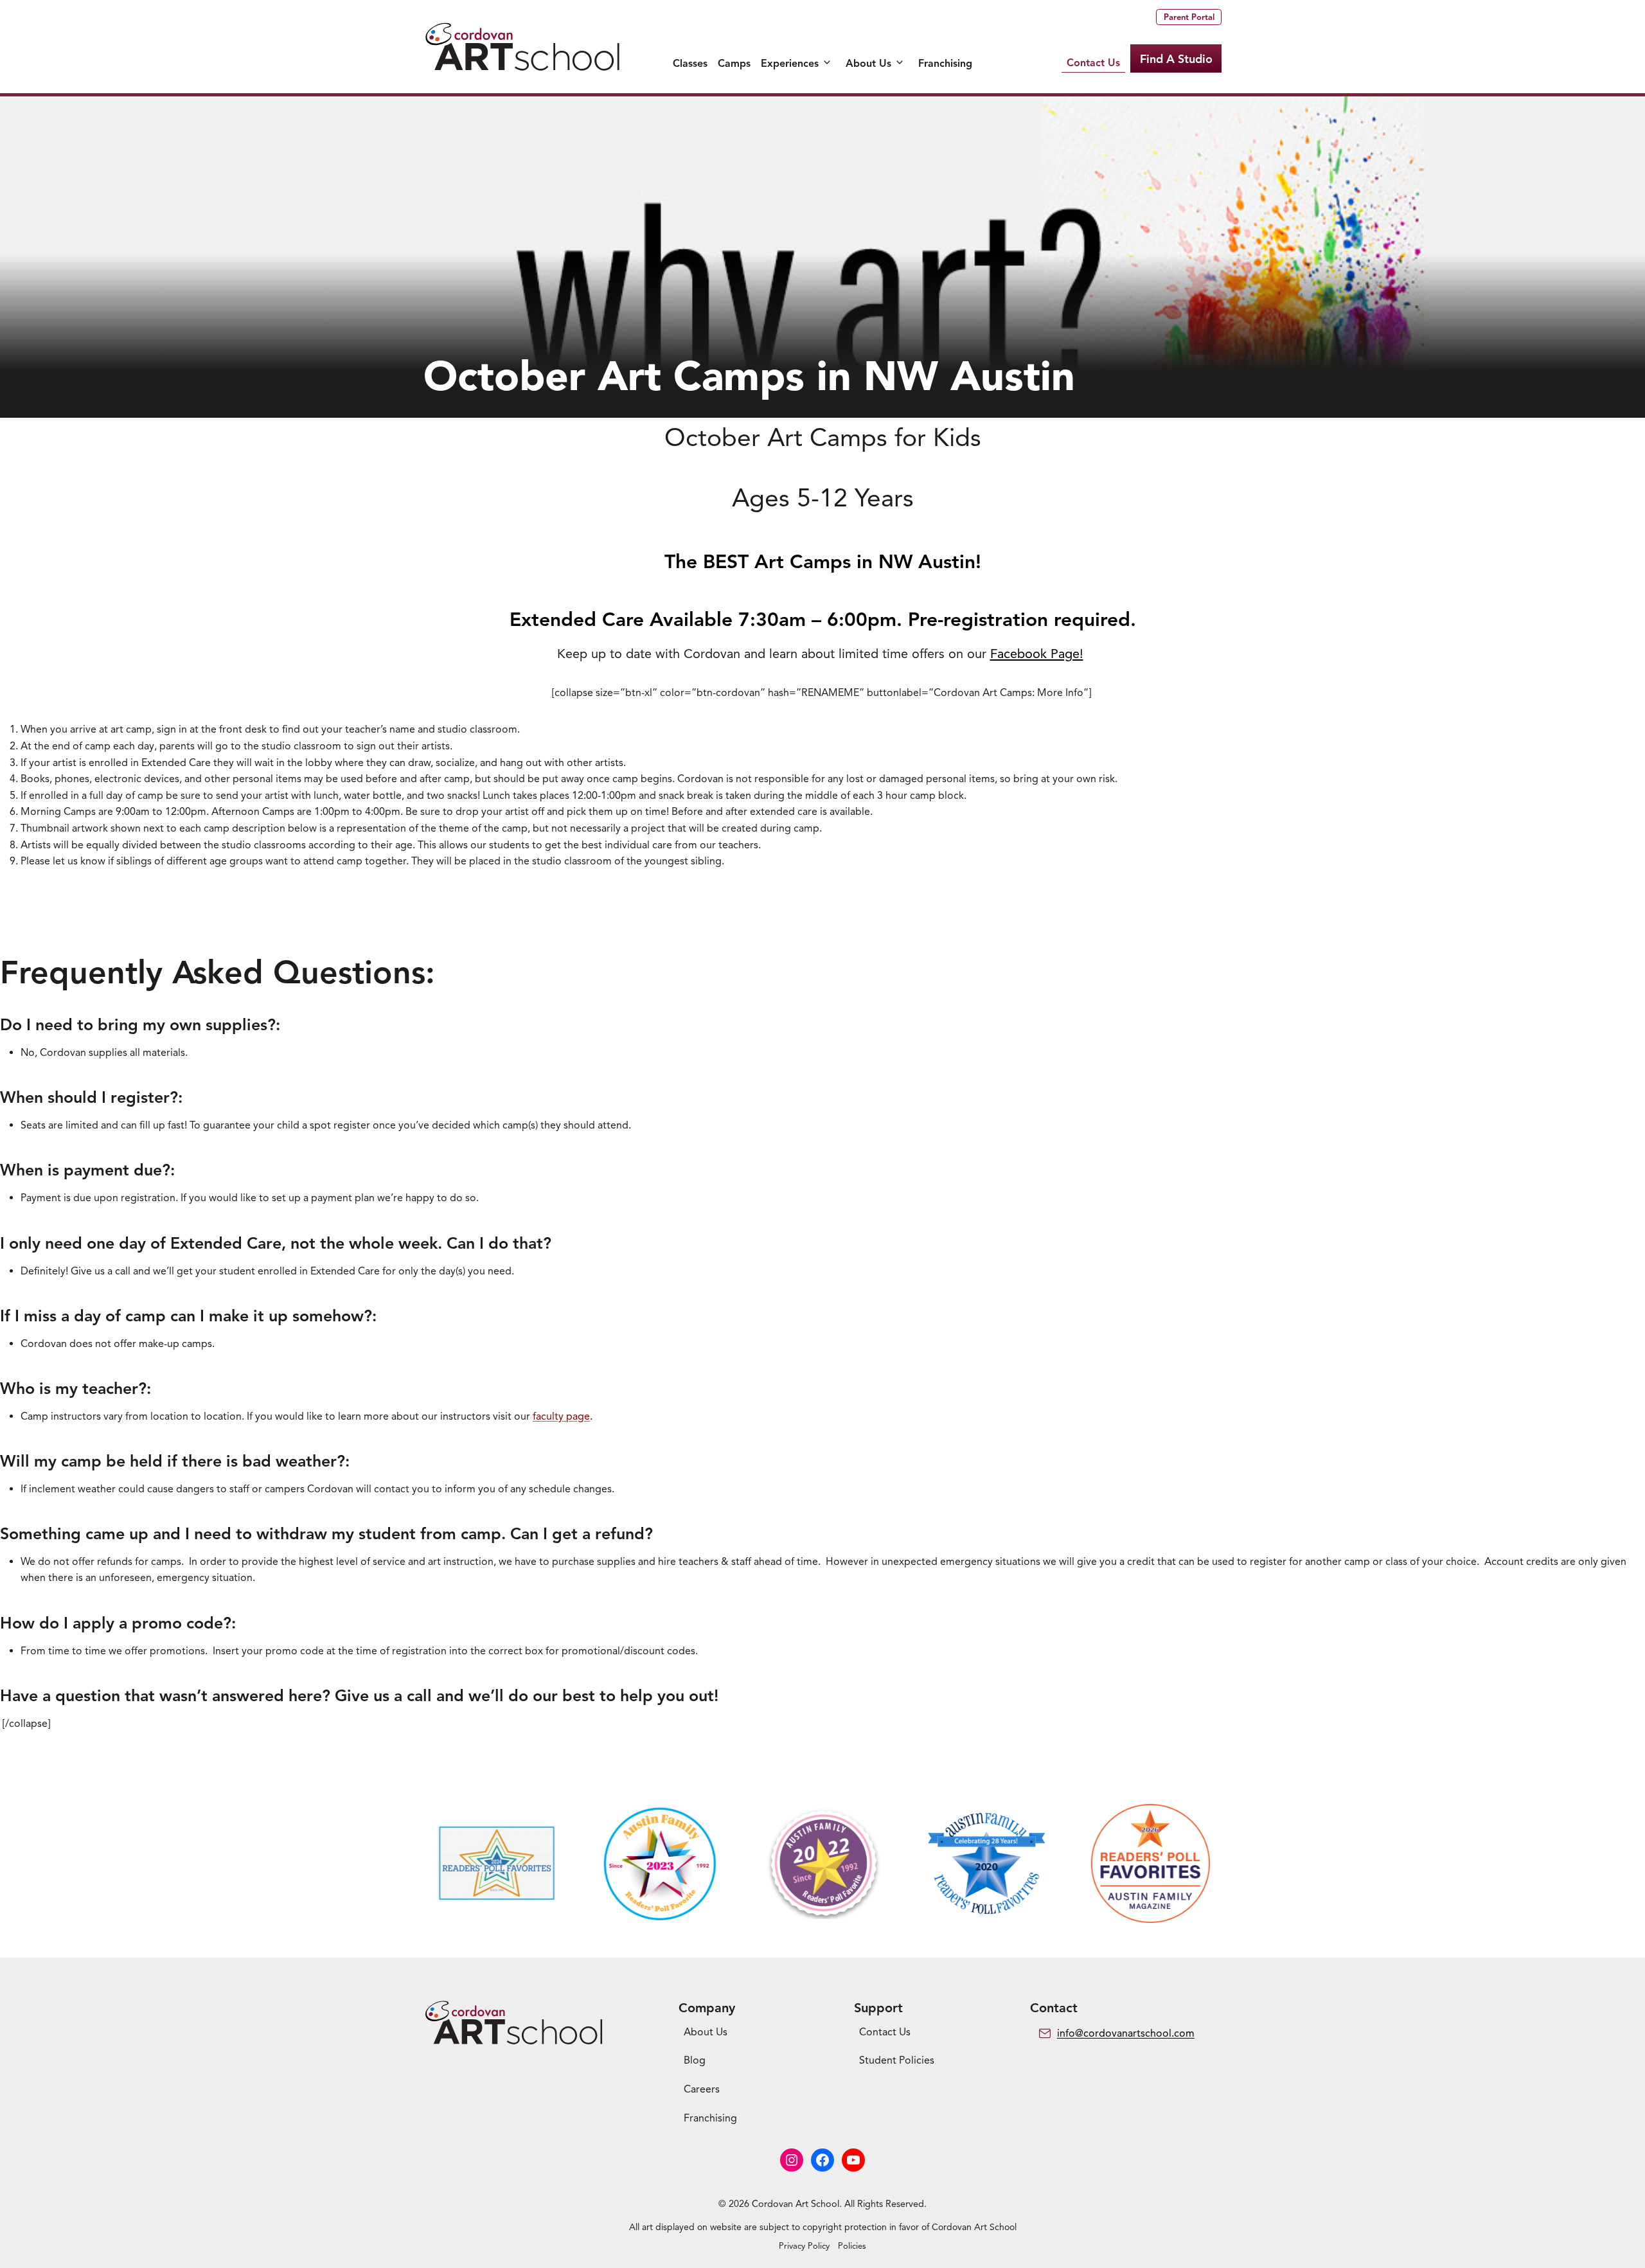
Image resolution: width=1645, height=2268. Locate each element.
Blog (695, 2060)
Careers (702, 2089)
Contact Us (1093, 63)
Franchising (945, 64)
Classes (690, 64)
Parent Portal (1189, 17)
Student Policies (897, 2060)
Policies (852, 2246)
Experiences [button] (790, 64)
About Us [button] (868, 64)
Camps (734, 64)
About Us (706, 2032)
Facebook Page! (1037, 654)
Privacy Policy (804, 2246)
